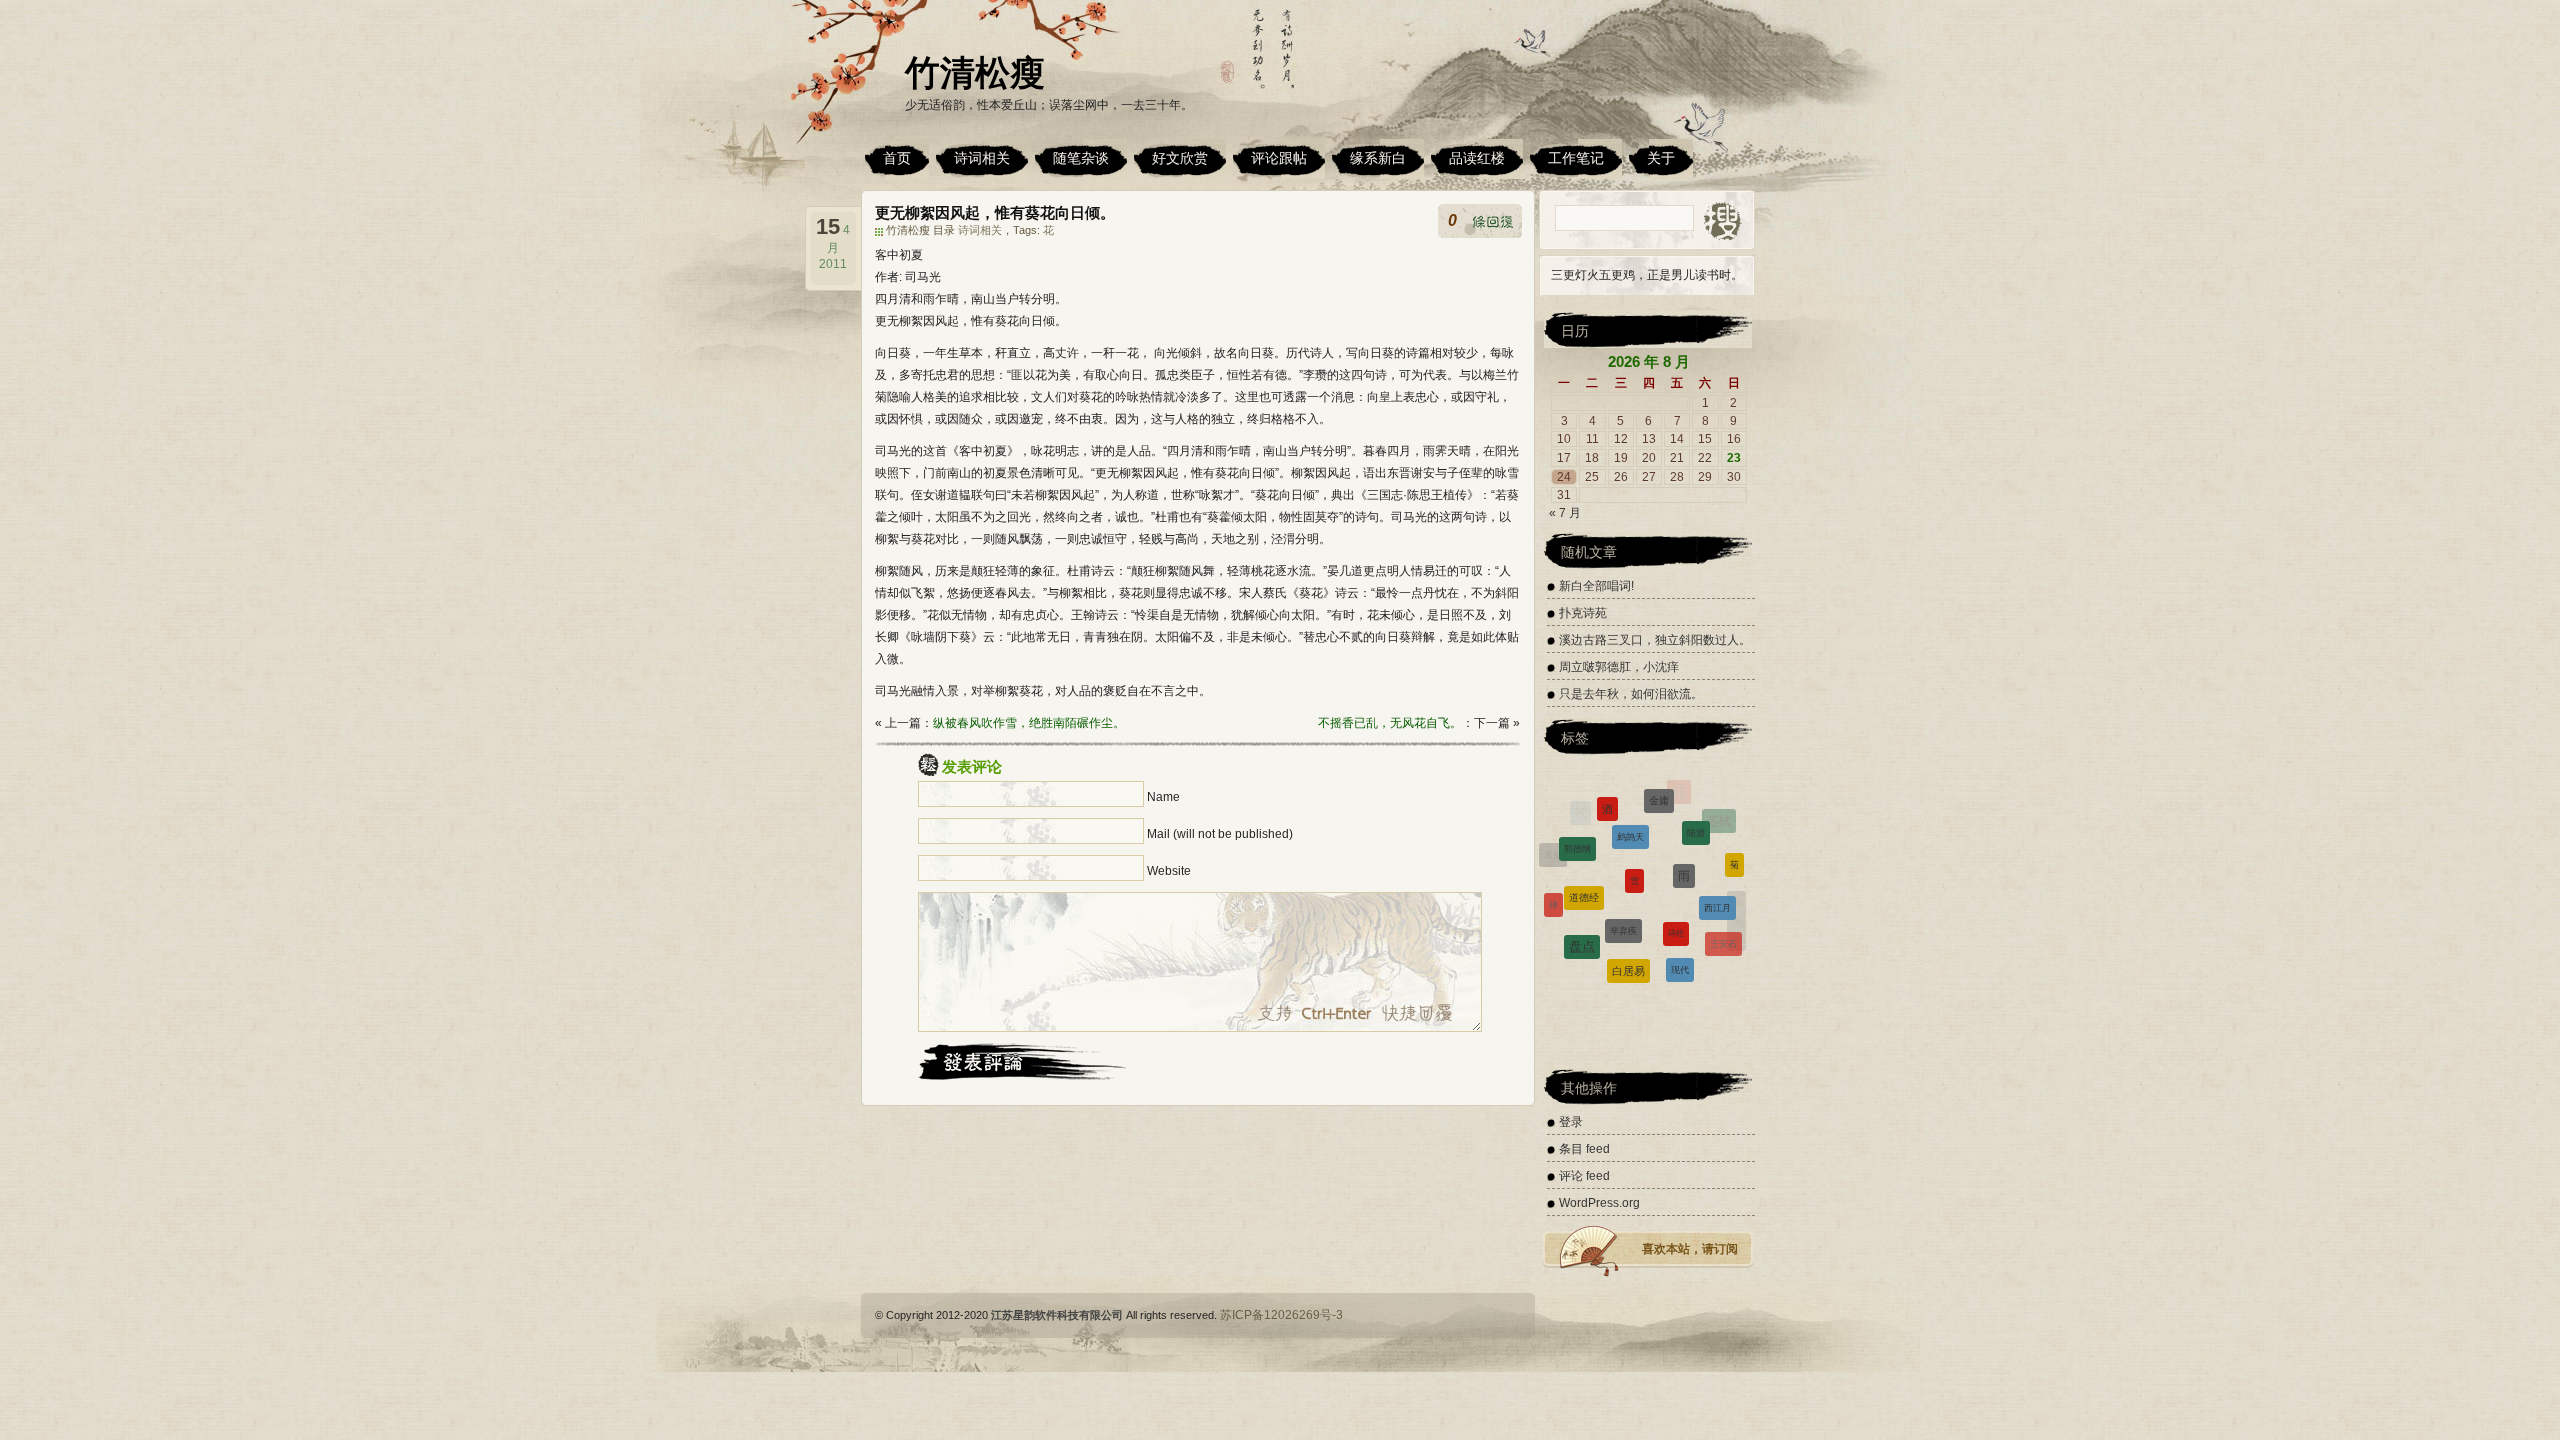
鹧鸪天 (1630, 798)
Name (1163, 797)
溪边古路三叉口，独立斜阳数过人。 (1655, 640)
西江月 (1717, 867)
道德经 (1584, 851)
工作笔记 (1576, 158)
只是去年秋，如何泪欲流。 (1631, 694)
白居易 (1628, 928)
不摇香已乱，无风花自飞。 (1390, 723)
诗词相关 (982, 158)
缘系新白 (1378, 158)
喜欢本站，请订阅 (1690, 1249)
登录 (1571, 1122)
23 (1734, 458)
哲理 (1638, 985)
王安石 (1723, 918)
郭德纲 (1577, 821)
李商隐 (1597, 959)
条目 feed (1584, 1149)
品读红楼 (1477, 158)
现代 (1680, 930)
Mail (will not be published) (1220, 834)
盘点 (1582, 910)
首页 (897, 158)
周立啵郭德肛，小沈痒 (1619, 667)
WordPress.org (1599, 1203)
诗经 (1676, 878)
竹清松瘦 (975, 72)
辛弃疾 (1623, 874)
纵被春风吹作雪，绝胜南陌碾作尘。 (1029, 723)
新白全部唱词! (1596, 586)
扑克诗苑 (1583, 613)
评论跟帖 (1279, 158)
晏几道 (1727, 955)
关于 (1661, 158)
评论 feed (1584, 1176)
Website (1169, 871)
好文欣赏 (1180, 158)
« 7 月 (1565, 513)
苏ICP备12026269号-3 (1281, 1315)
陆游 (1696, 804)
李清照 (1561, 934)
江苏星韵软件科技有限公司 (1057, 1315)
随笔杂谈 (1081, 158)
